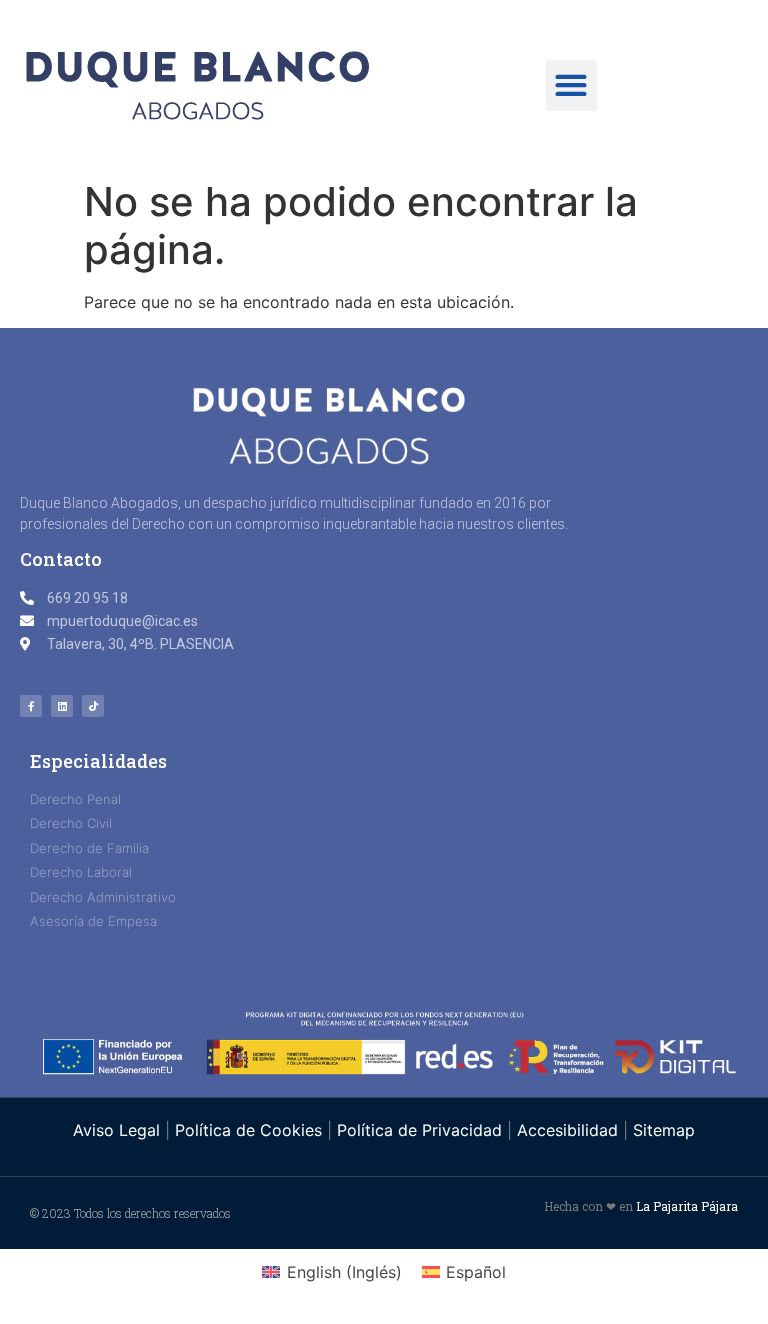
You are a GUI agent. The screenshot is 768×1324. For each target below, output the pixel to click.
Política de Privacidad (419, 1130)
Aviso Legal (119, 1130)
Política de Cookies (248, 1130)
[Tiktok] (93, 706)
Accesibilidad (567, 1130)
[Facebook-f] (31, 706)
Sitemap (664, 1130)
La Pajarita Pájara (687, 1206)
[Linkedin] (62, 706)
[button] (571, 85)
